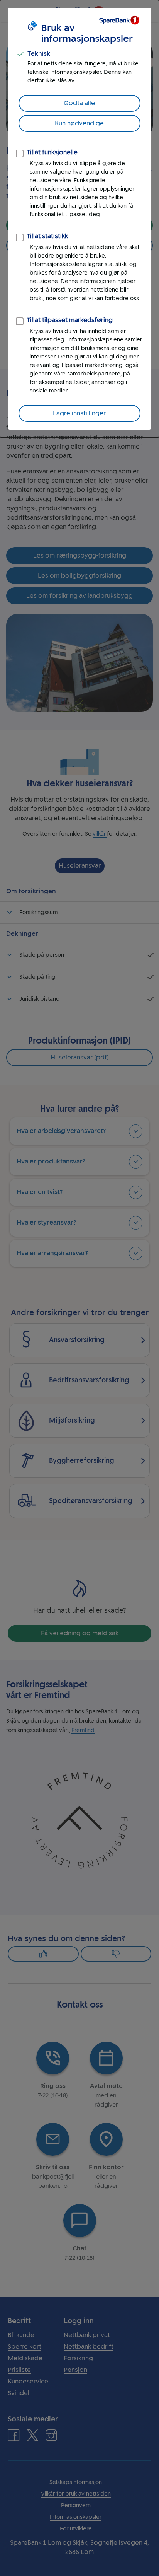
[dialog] (79, 219)
